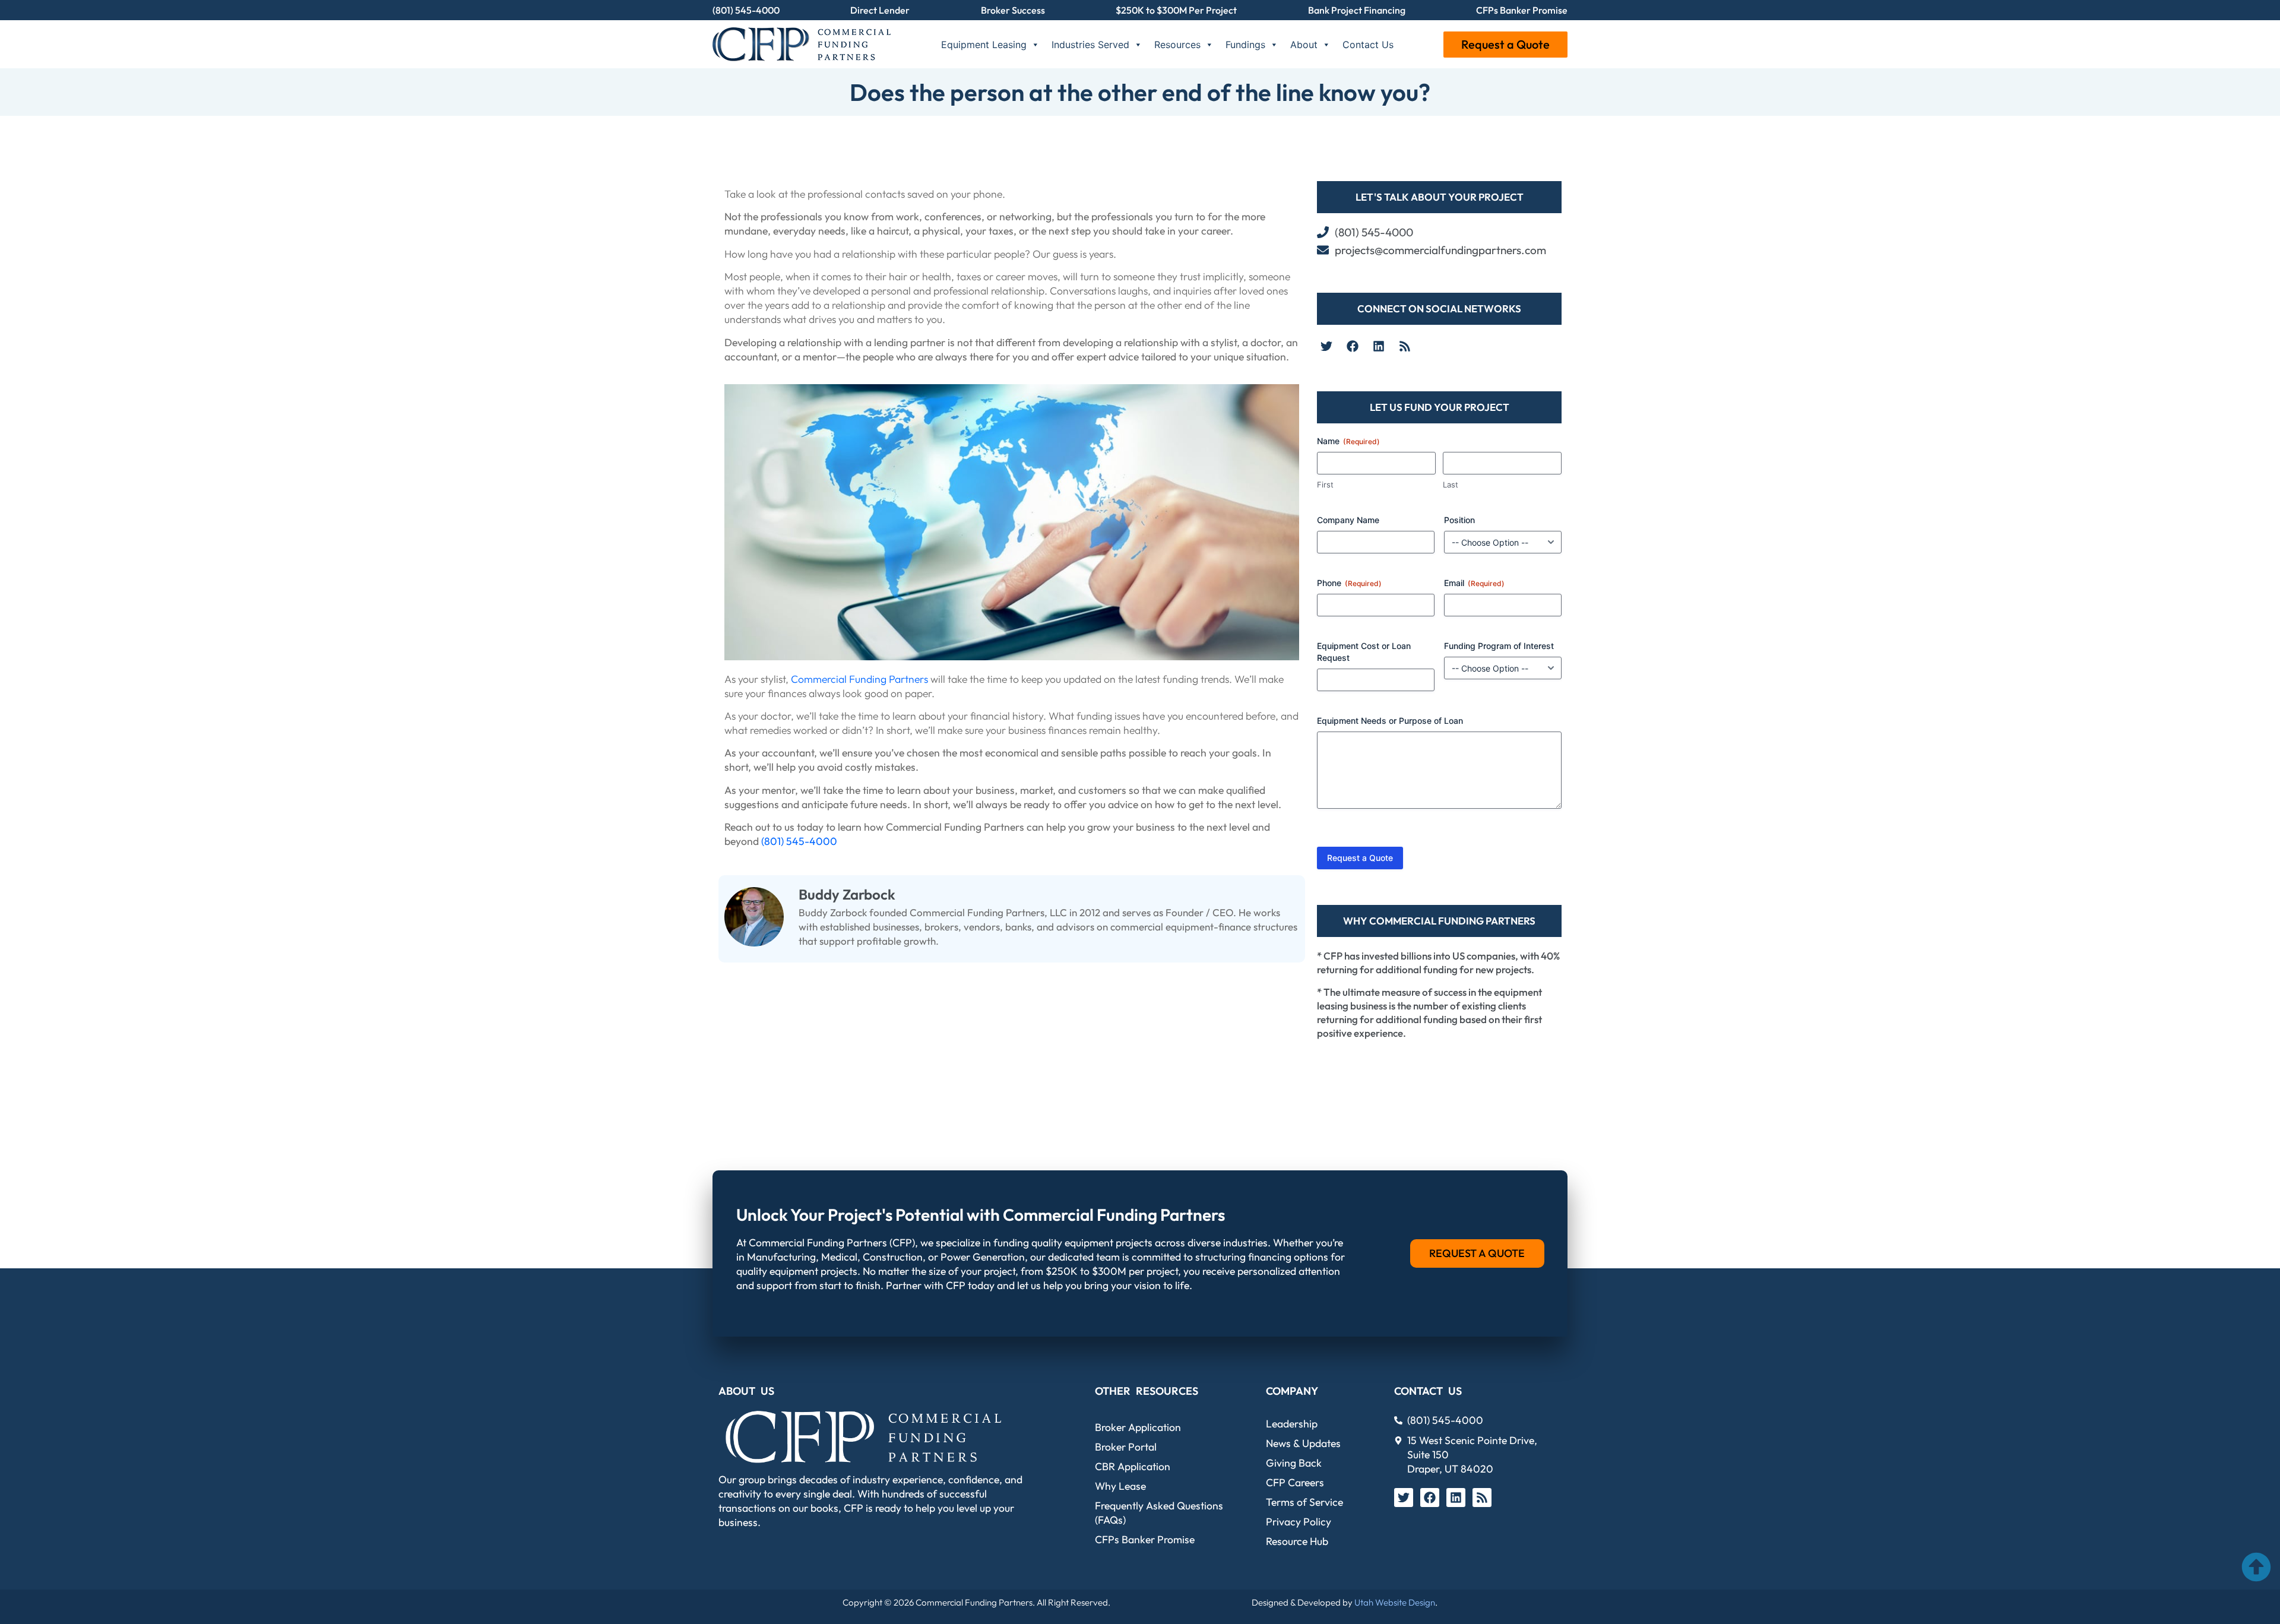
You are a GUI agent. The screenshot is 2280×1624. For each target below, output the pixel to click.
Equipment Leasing (984, 45)
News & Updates (1303, 1443)
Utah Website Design (1395, 1602)
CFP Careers (1295, 1482)
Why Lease (1120, 1486)
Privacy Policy (185, 1602)
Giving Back (1294, 1463)
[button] (300, 1484)
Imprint (226, 1602)
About (1304, 45)
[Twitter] (1326, 346)
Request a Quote (1505, 44)
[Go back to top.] (2256, 1567)
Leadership (1292, 1424)
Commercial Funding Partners (859, 679)
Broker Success (1013, 10)
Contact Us (1368, 45)
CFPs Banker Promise (1522, 10)
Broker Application (1138, 1427)
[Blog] (1405, 346)
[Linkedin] (1379, 346)
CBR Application (1133, 1466)
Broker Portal (1126, 1447)
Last (1451, 485)
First (1325, 485)
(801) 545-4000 (746, 10)
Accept (162, 1574)
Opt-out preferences (121, 1602)
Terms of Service (1304, 1502)
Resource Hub (1297, 1541)
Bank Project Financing (1357, 10)
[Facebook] (1353, 346)
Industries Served (1090, 45)
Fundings (1245, 45)
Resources (1177, 45)
